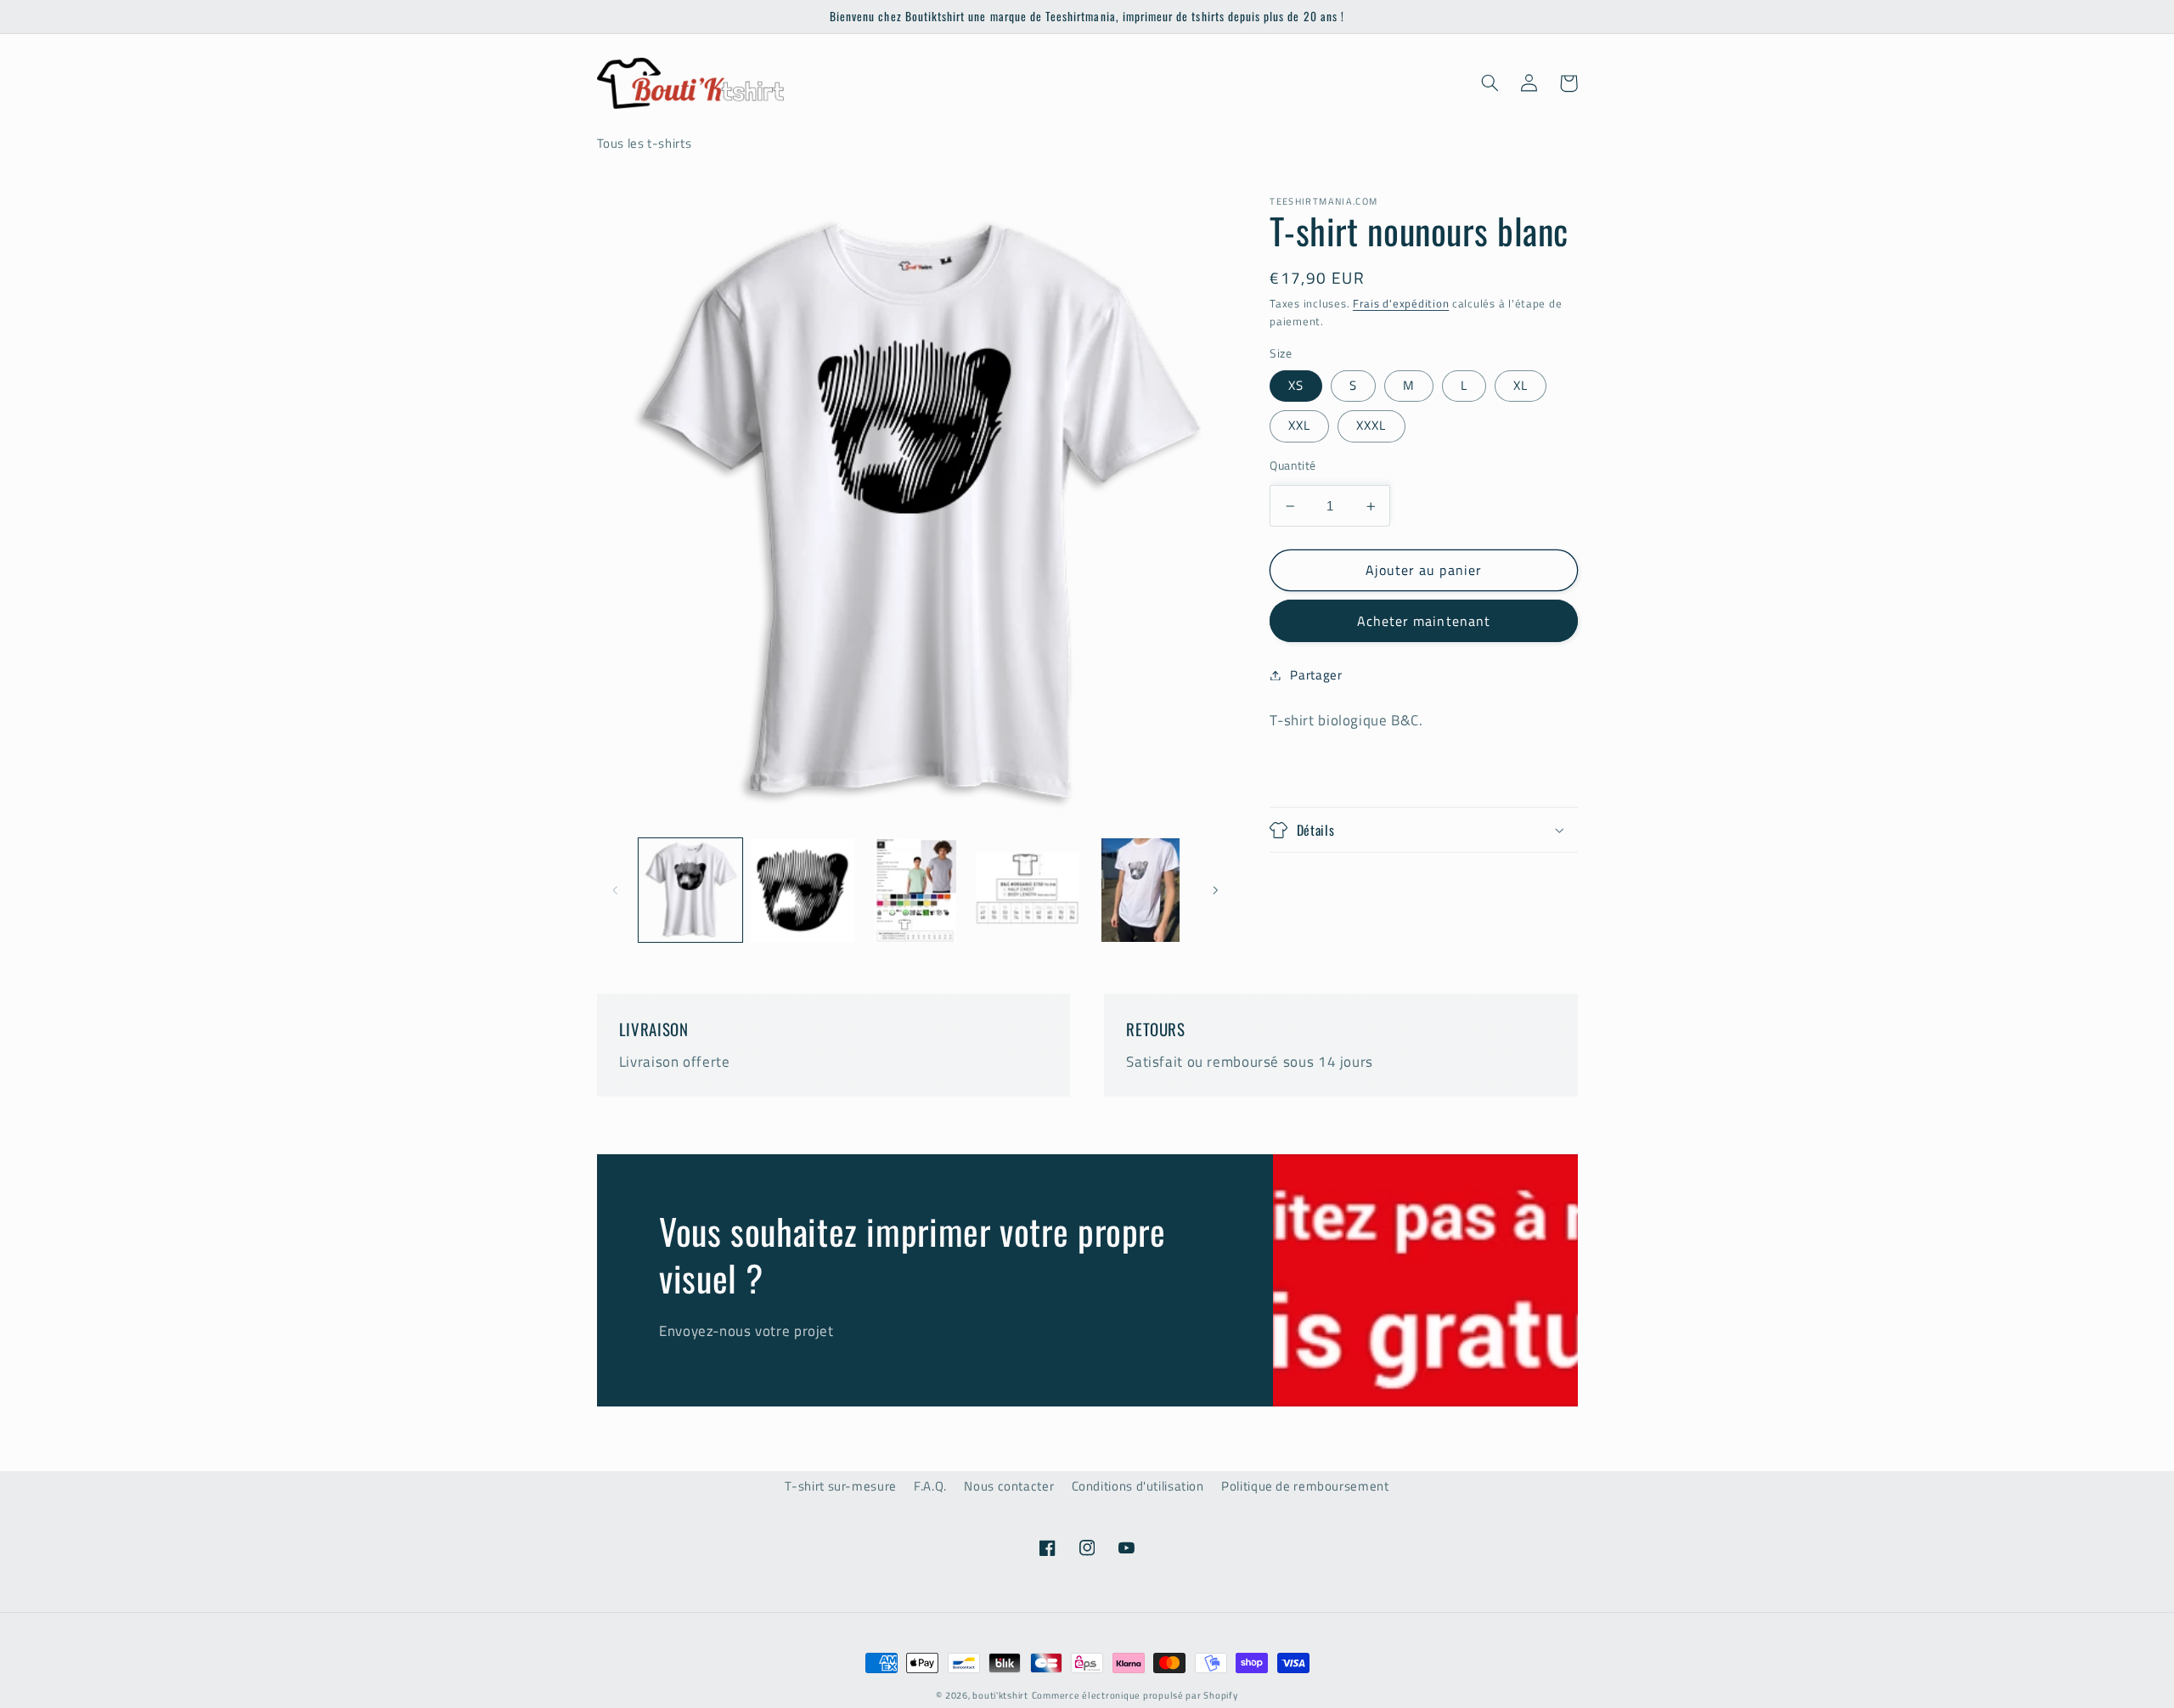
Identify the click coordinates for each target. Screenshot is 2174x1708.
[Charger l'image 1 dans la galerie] (690, 890)
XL (1521, 385)
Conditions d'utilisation (1138, 1486)
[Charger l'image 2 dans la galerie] (803, 890)
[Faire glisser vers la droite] (1215, 890)
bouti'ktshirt (1000, 1695)
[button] (1490, 83)
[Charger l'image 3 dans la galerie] (915, 890)
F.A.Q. (930, 1486)
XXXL (1371, 425)
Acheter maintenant (1424, 621)
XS (1296, 385)
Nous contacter (1009, 1486)
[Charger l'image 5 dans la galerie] (1141, 890)
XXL (1299, 425)
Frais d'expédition (1401, 304)
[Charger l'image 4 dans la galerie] (1028, 890)
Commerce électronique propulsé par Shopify (1135, 1695)
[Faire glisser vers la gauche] (616, 890)
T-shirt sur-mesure (840, 1486)
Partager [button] (1316, 675)
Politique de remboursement (1305, 1486)
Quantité (1293, 465)
